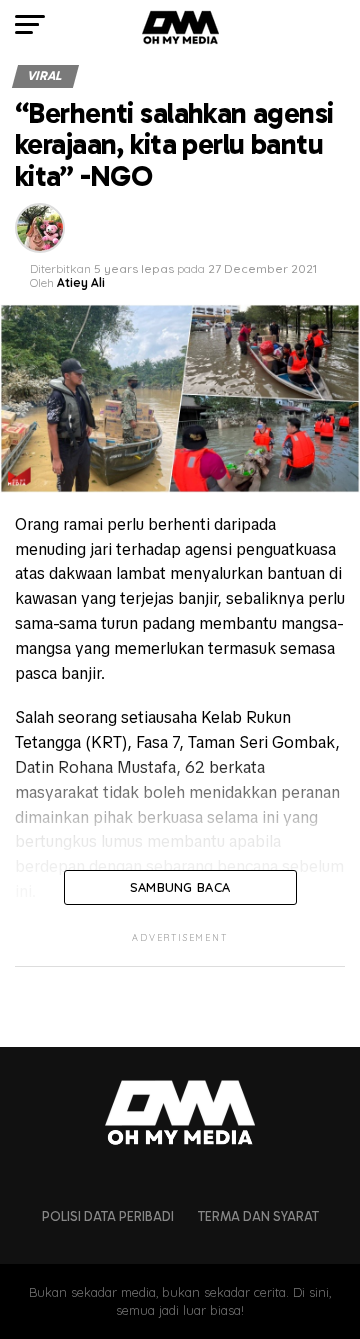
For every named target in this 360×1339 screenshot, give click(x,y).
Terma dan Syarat (258, 1216)
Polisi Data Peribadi (108, 1216)
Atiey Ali (81, 282)
